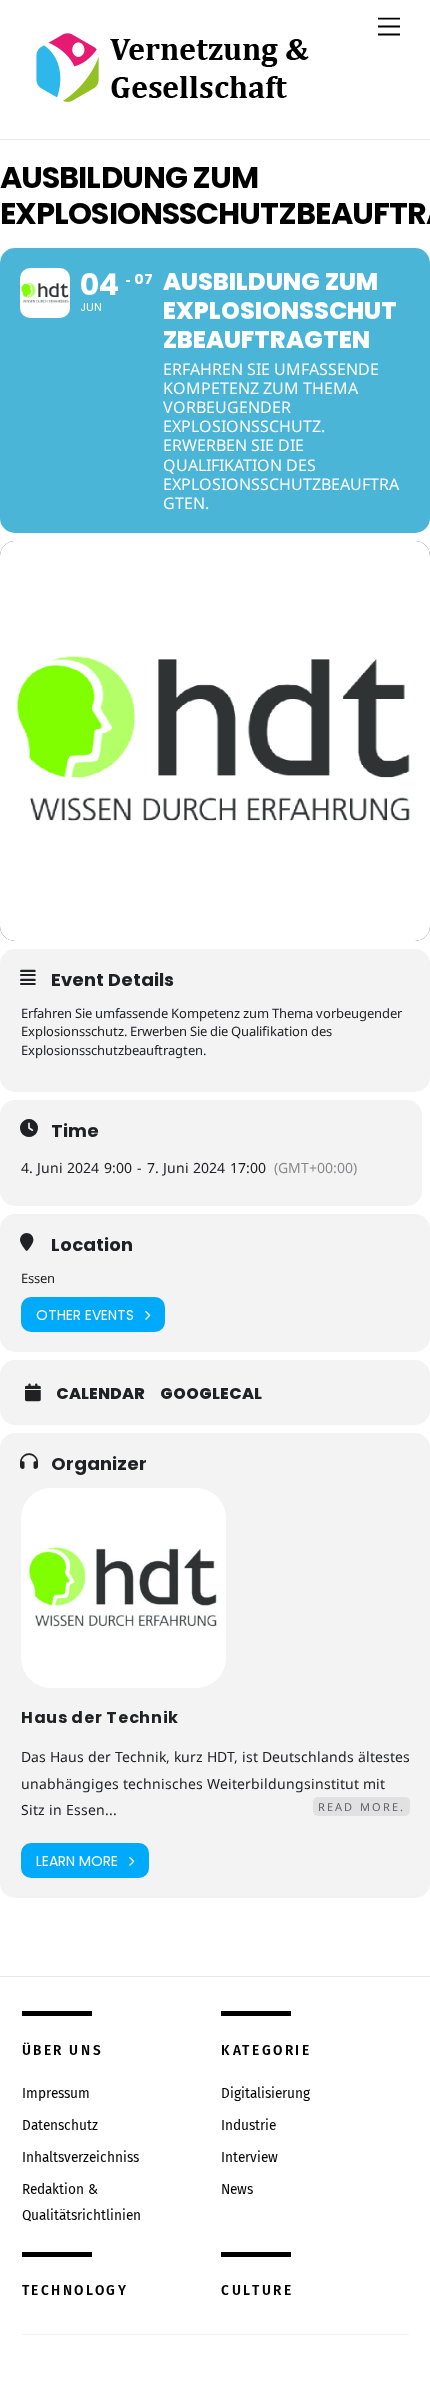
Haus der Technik (100, 1717)
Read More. (361, 1806)
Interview (249, 2157)
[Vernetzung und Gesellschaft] (171, 81)
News (237, 2189)
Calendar (100, 1394)
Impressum (56, 2093)
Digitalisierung (265, 2093)
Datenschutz (60, 2125)
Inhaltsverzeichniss (80, 2157)
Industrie (248, 2125)
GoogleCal (211, 1394)
